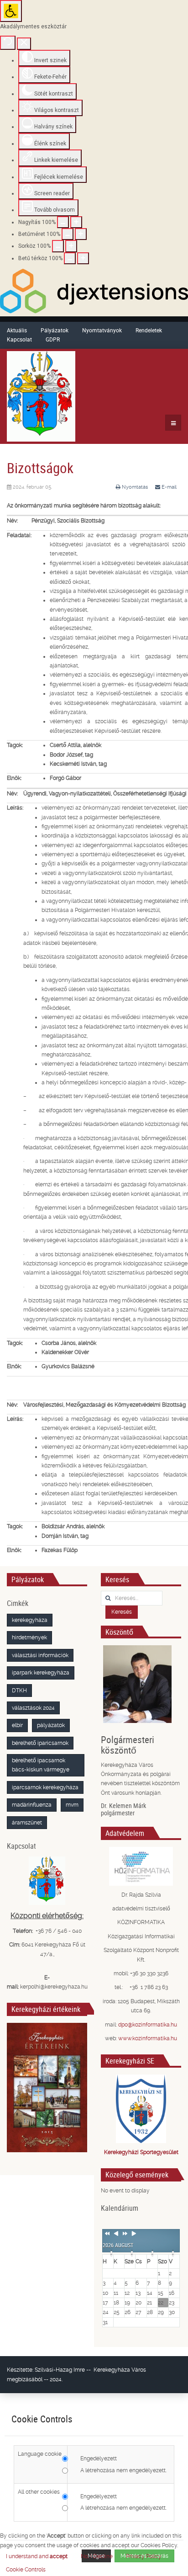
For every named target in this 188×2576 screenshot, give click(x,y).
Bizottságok (40, 468)
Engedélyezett (99, 2459)
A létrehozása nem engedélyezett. (123, 2470)
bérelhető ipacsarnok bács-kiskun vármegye (41, 1765)
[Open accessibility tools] (11, 11)
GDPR (53, 339)
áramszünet (27, 1823)
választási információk (40, 1655)
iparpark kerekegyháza (41, 1673)
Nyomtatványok (102, 330)
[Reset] (8, 43)
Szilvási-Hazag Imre (60, 2370)
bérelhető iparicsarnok (40, 1743)
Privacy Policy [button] (144, 2556)
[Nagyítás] (63, 222)
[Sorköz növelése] (71, 246)
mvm (72, 1805)
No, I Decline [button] (97, 2556)
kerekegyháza (30, 1620)
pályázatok (51, 1725)
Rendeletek (149, 330)
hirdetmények (29, 1637)
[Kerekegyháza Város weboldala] (41, 396)
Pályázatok (55, 330)
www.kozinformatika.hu (148, 2038)
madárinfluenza (32, 1805)
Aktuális (17, 330)
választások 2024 (33, 1708)
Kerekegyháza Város (120, 2370)
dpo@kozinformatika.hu (148, 2025)
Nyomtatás (135, 487)
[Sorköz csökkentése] (58, 246)
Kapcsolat (19, 339)
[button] (26, 2570)
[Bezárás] (24, 44)
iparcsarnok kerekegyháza (45, 1787)
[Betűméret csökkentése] (68, 234)
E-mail (168, 487)
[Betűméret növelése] (81, 234)
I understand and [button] (37, 2556)
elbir (17, 1725)
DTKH (19, 1691)
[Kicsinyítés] (76, 222)
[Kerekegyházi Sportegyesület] (141, 2109)
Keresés (122, 1612)
